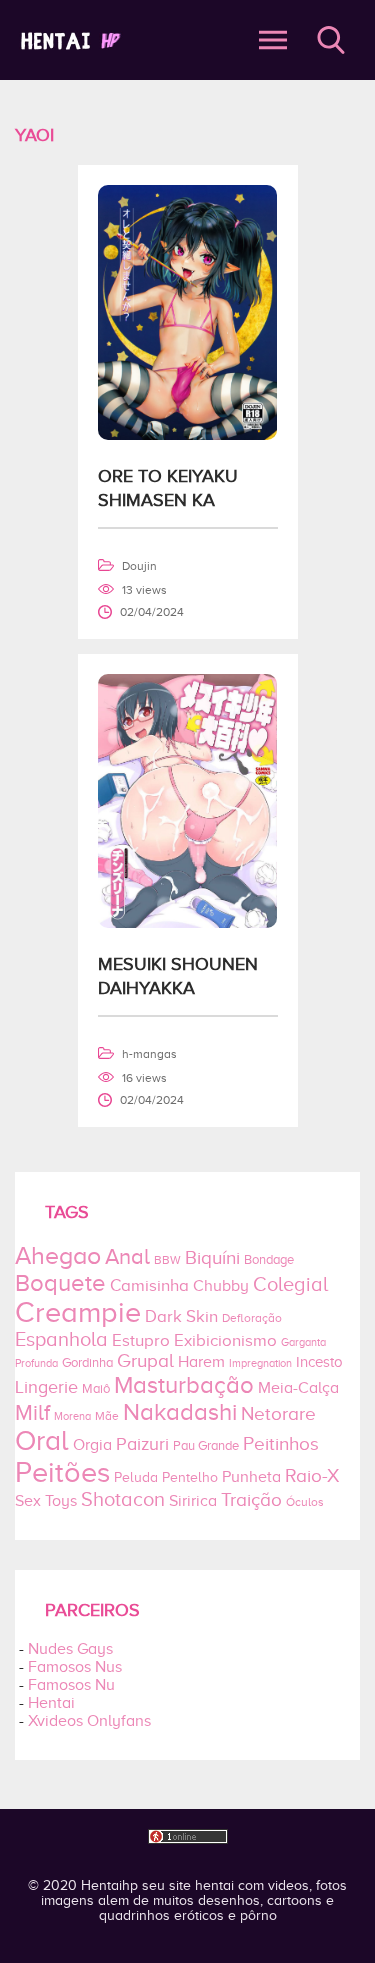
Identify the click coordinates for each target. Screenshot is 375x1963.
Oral (42, 1440)
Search (331, 40)
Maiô (96, 1388)
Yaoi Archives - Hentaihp (121, 40)
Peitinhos (281, 1443)
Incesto (319, 1362)
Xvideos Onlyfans (89, 1721)
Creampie (78, 1312)
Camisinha (149, 1285)
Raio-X (312, 1475)
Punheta (251, 1477)
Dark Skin (181, 1316)
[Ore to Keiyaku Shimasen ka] (188, 435)
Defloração (252, 1318)
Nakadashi (180, 1411)
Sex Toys (46, 1501)
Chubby (221, 1286)
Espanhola (61, 1339)
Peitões (62, 1472)
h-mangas (149, 1054)
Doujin (139, 566)
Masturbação (184, 1384)
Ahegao (58, 1256)
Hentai (51, 1703)
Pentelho (190, 1477)
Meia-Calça (298, 1388)
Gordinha (87, 1362)
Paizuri (142, 1444)
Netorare (278, 1413)
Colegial (290, 1284)
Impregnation (260, 1363)
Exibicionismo (225, 1340)
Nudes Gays (70, 1649)
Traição (251, 1499)
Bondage (269, 1260)
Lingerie (46, 1387)
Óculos (305, 1502)
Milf (32, 1412)
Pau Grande (206, 1445)
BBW (167, 1260)
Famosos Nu (71, 1685)
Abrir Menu (273, 40)
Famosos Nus (75, 1667)
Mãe (107, 1416)
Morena (72, 1416)
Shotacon (123, 1499)
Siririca (193, 1501)
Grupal (145, 1360)
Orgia (92, 1445)
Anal (127, 1257)
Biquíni (212, 1257)
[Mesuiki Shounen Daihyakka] (188, 923)
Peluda (136, 1477)
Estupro (141, 1340)
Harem (201, 1362)
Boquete (60, 1283)
